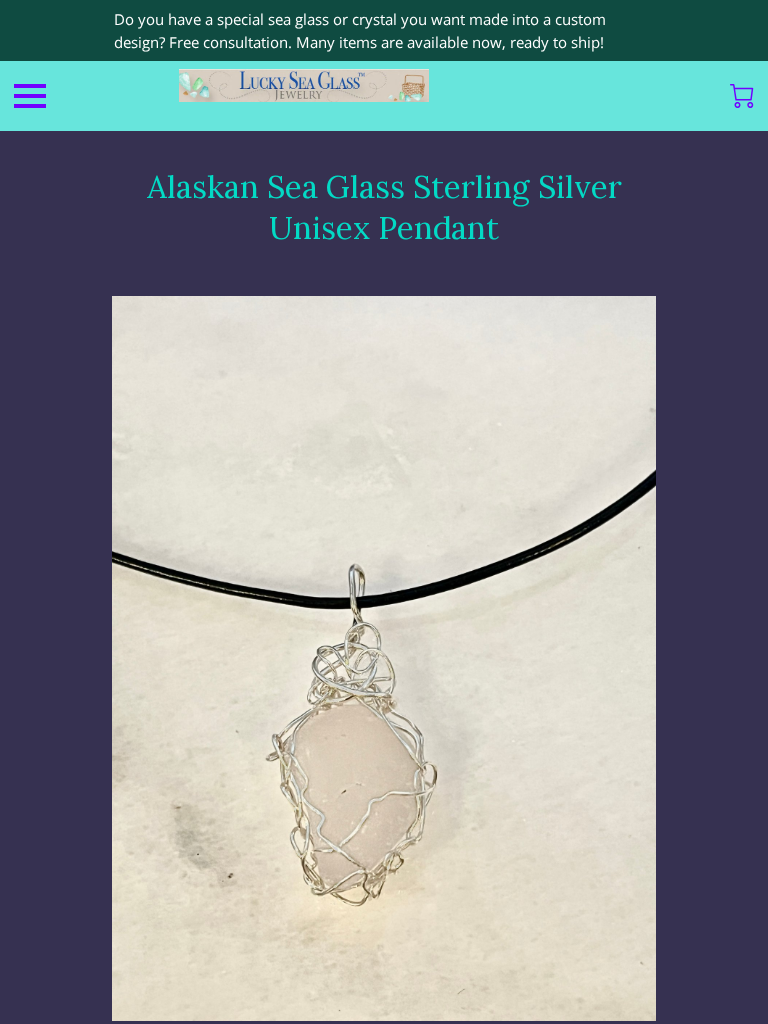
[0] (742, 96)
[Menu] (30, 96)
